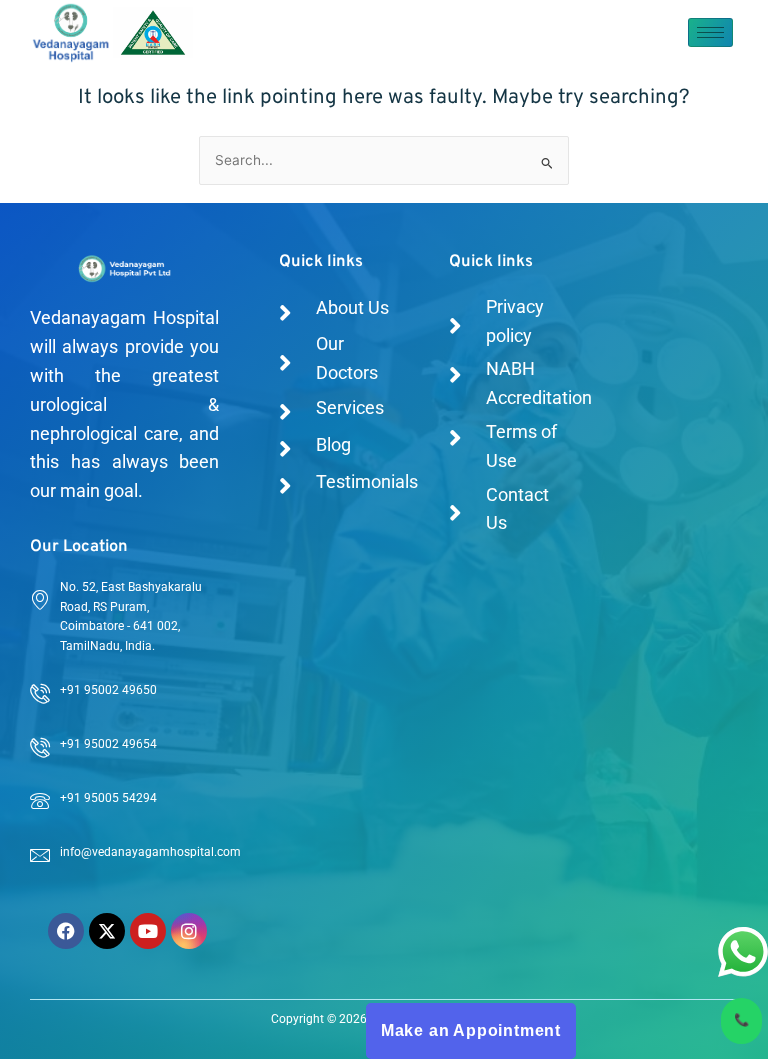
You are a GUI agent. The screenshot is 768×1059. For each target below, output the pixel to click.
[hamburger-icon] (710, 32)
